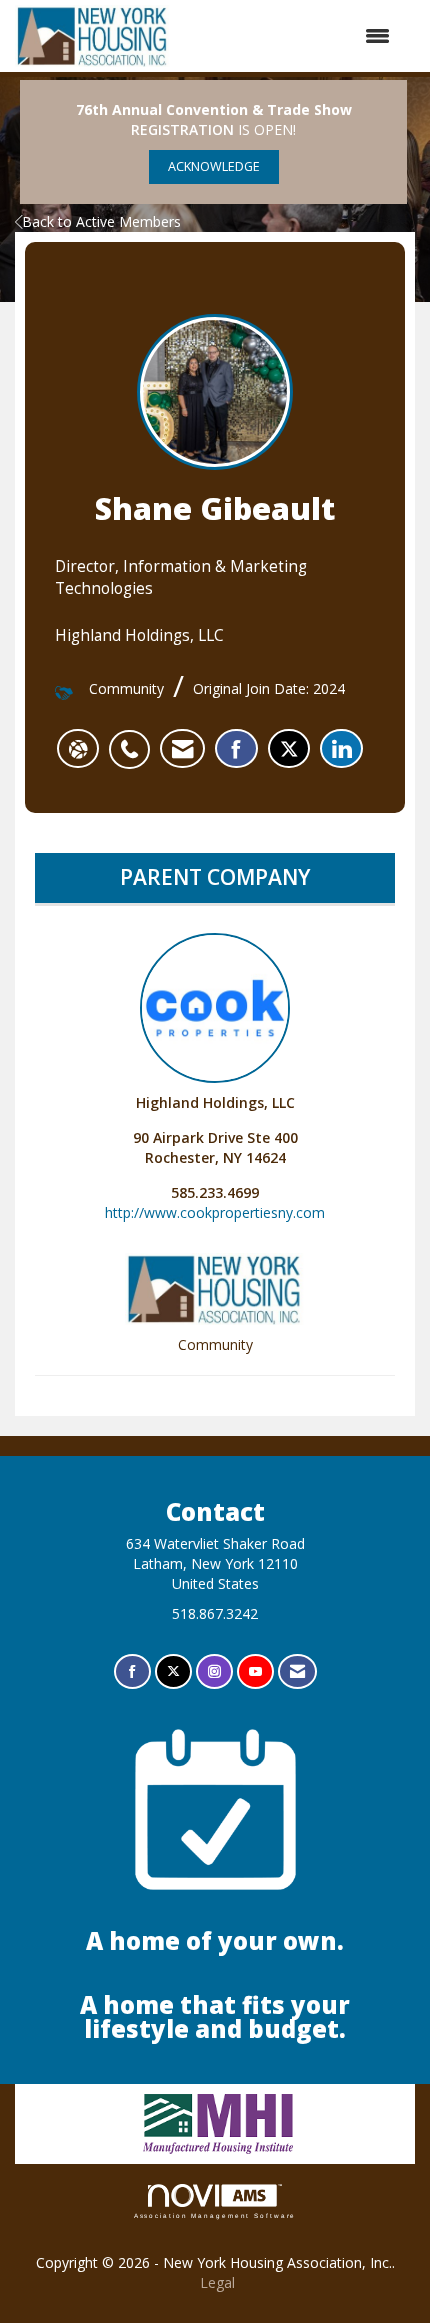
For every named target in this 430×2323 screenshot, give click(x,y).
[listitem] (134, 739)
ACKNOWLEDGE (214, 166)
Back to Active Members (101, 221)
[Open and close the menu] (290, 36)
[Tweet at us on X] (173, 1671)
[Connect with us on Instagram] (214, 1671)
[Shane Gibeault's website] (78, 749)
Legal (217, 2282)
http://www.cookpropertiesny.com (215, 1212)
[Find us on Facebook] (132, 1671)
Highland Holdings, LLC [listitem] (215, 1102)
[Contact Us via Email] (297, 1671)
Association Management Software (215, 2215)
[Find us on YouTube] (255, 1671)
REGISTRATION (182, 129)
